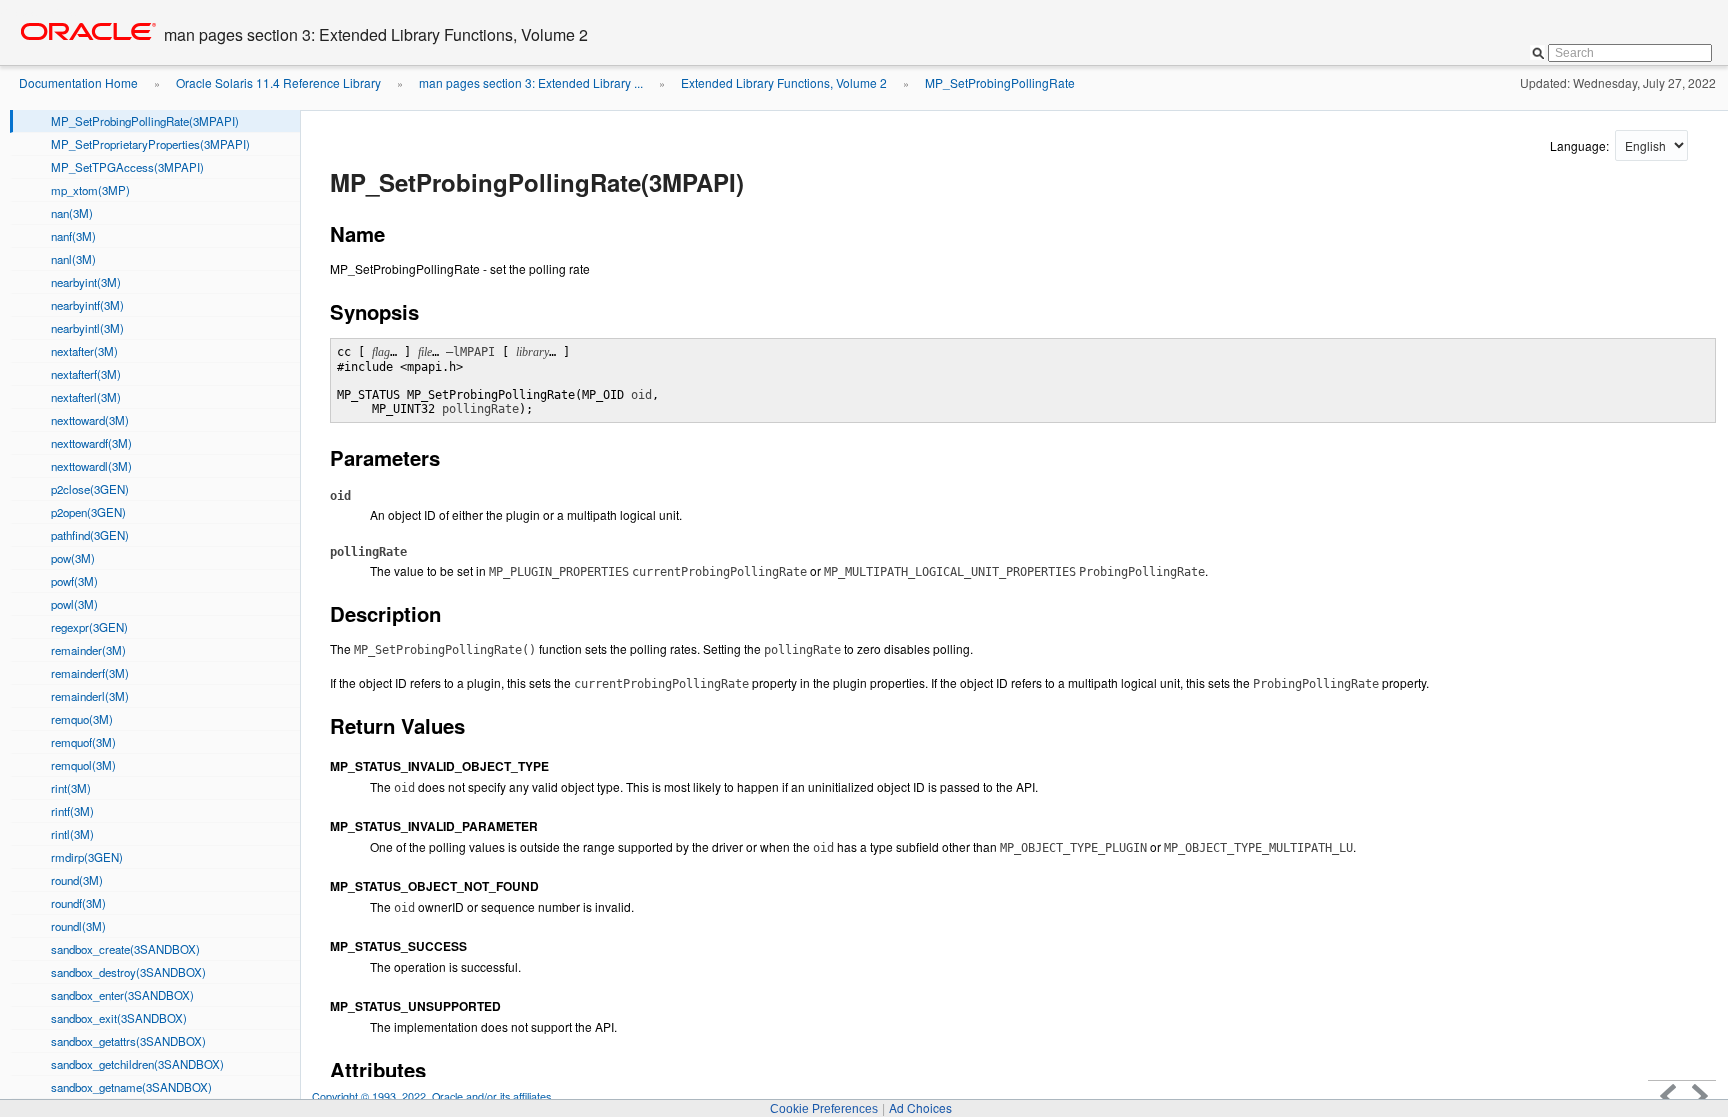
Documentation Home (78, 82)
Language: (1581, 145)
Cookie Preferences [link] (824, 1109)
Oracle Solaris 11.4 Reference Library (278, 82)
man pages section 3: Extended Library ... (531, 82)
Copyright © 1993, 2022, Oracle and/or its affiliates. (434, 1096)
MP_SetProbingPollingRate (1000, 82)
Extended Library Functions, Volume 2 (784, 82)
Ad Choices (920, 1107)
